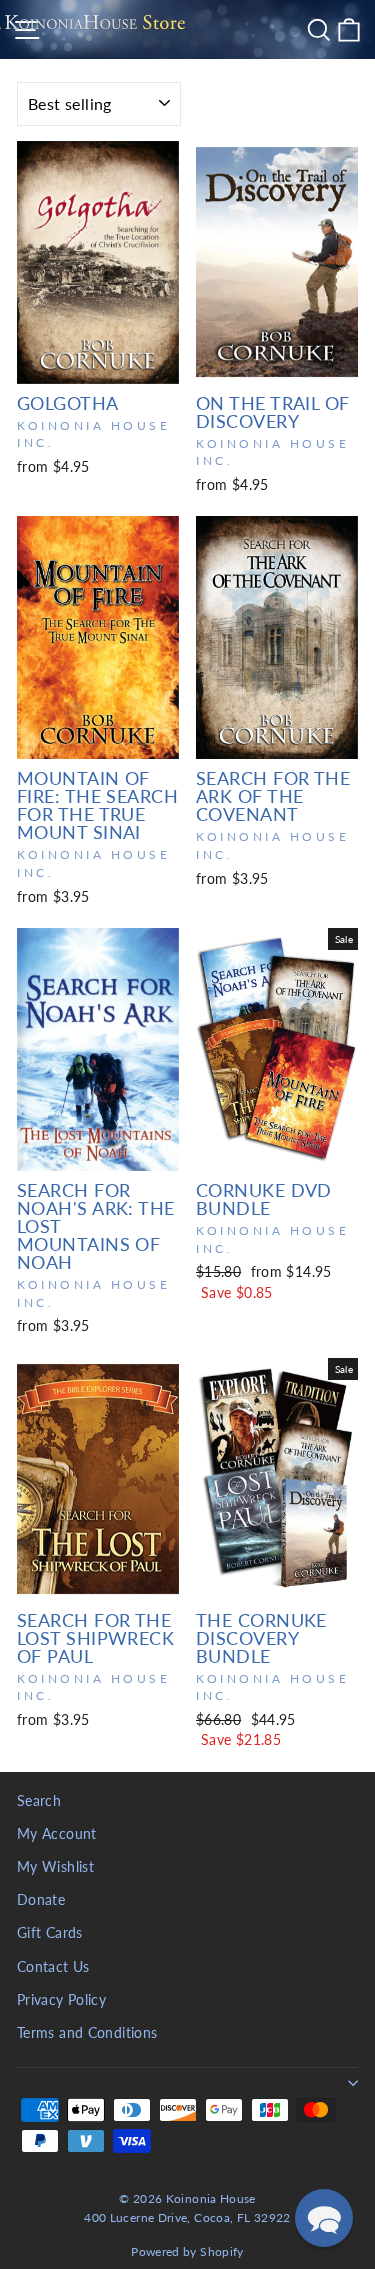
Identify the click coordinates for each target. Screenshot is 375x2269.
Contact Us (53, 1967)
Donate (41, 1900)
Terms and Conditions (87, 2033)
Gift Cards (50, 1933)
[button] (324, 2218)
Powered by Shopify (187, 2251)
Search (39, 1801)
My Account (57, 1834)
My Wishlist (55, 1867)
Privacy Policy (61, 2000)
